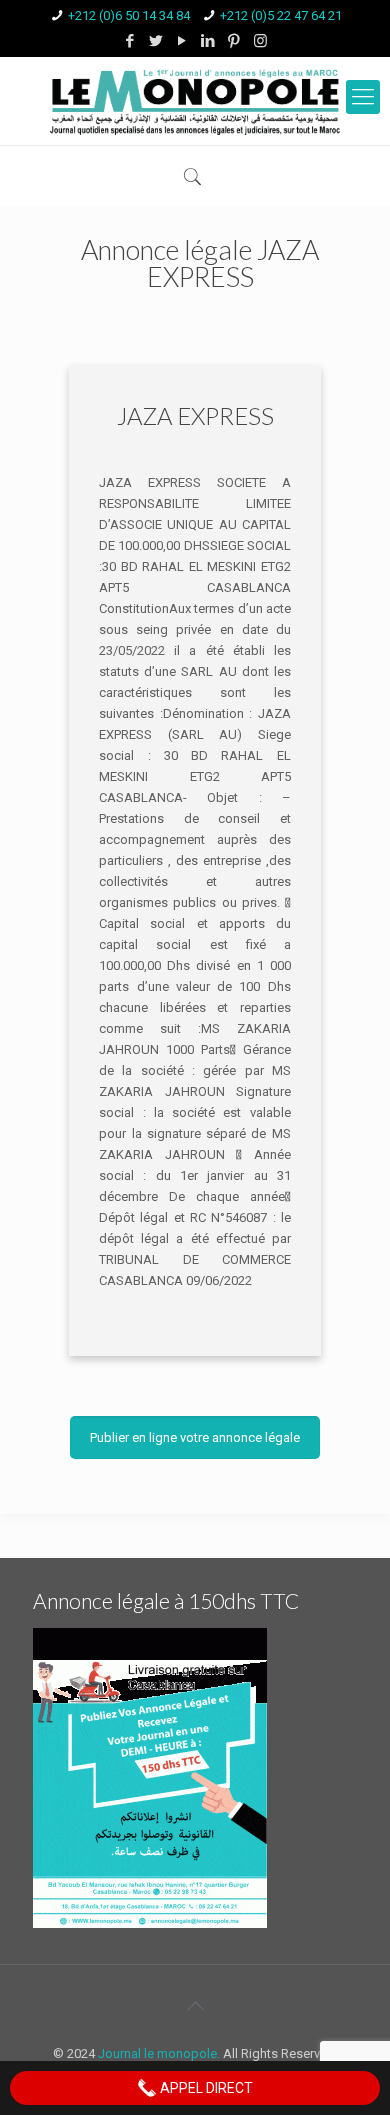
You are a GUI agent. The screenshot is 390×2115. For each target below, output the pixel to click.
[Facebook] (130, 41)
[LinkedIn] (208, 41)
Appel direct (205, 2088)
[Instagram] (260, 41)
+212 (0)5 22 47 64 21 (281, 15)
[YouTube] (182, 41)
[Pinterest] (234, 41)
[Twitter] (156, 41)
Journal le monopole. (159, 2053)
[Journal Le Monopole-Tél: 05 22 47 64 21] (195, 101)
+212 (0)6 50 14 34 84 (129, 15)
